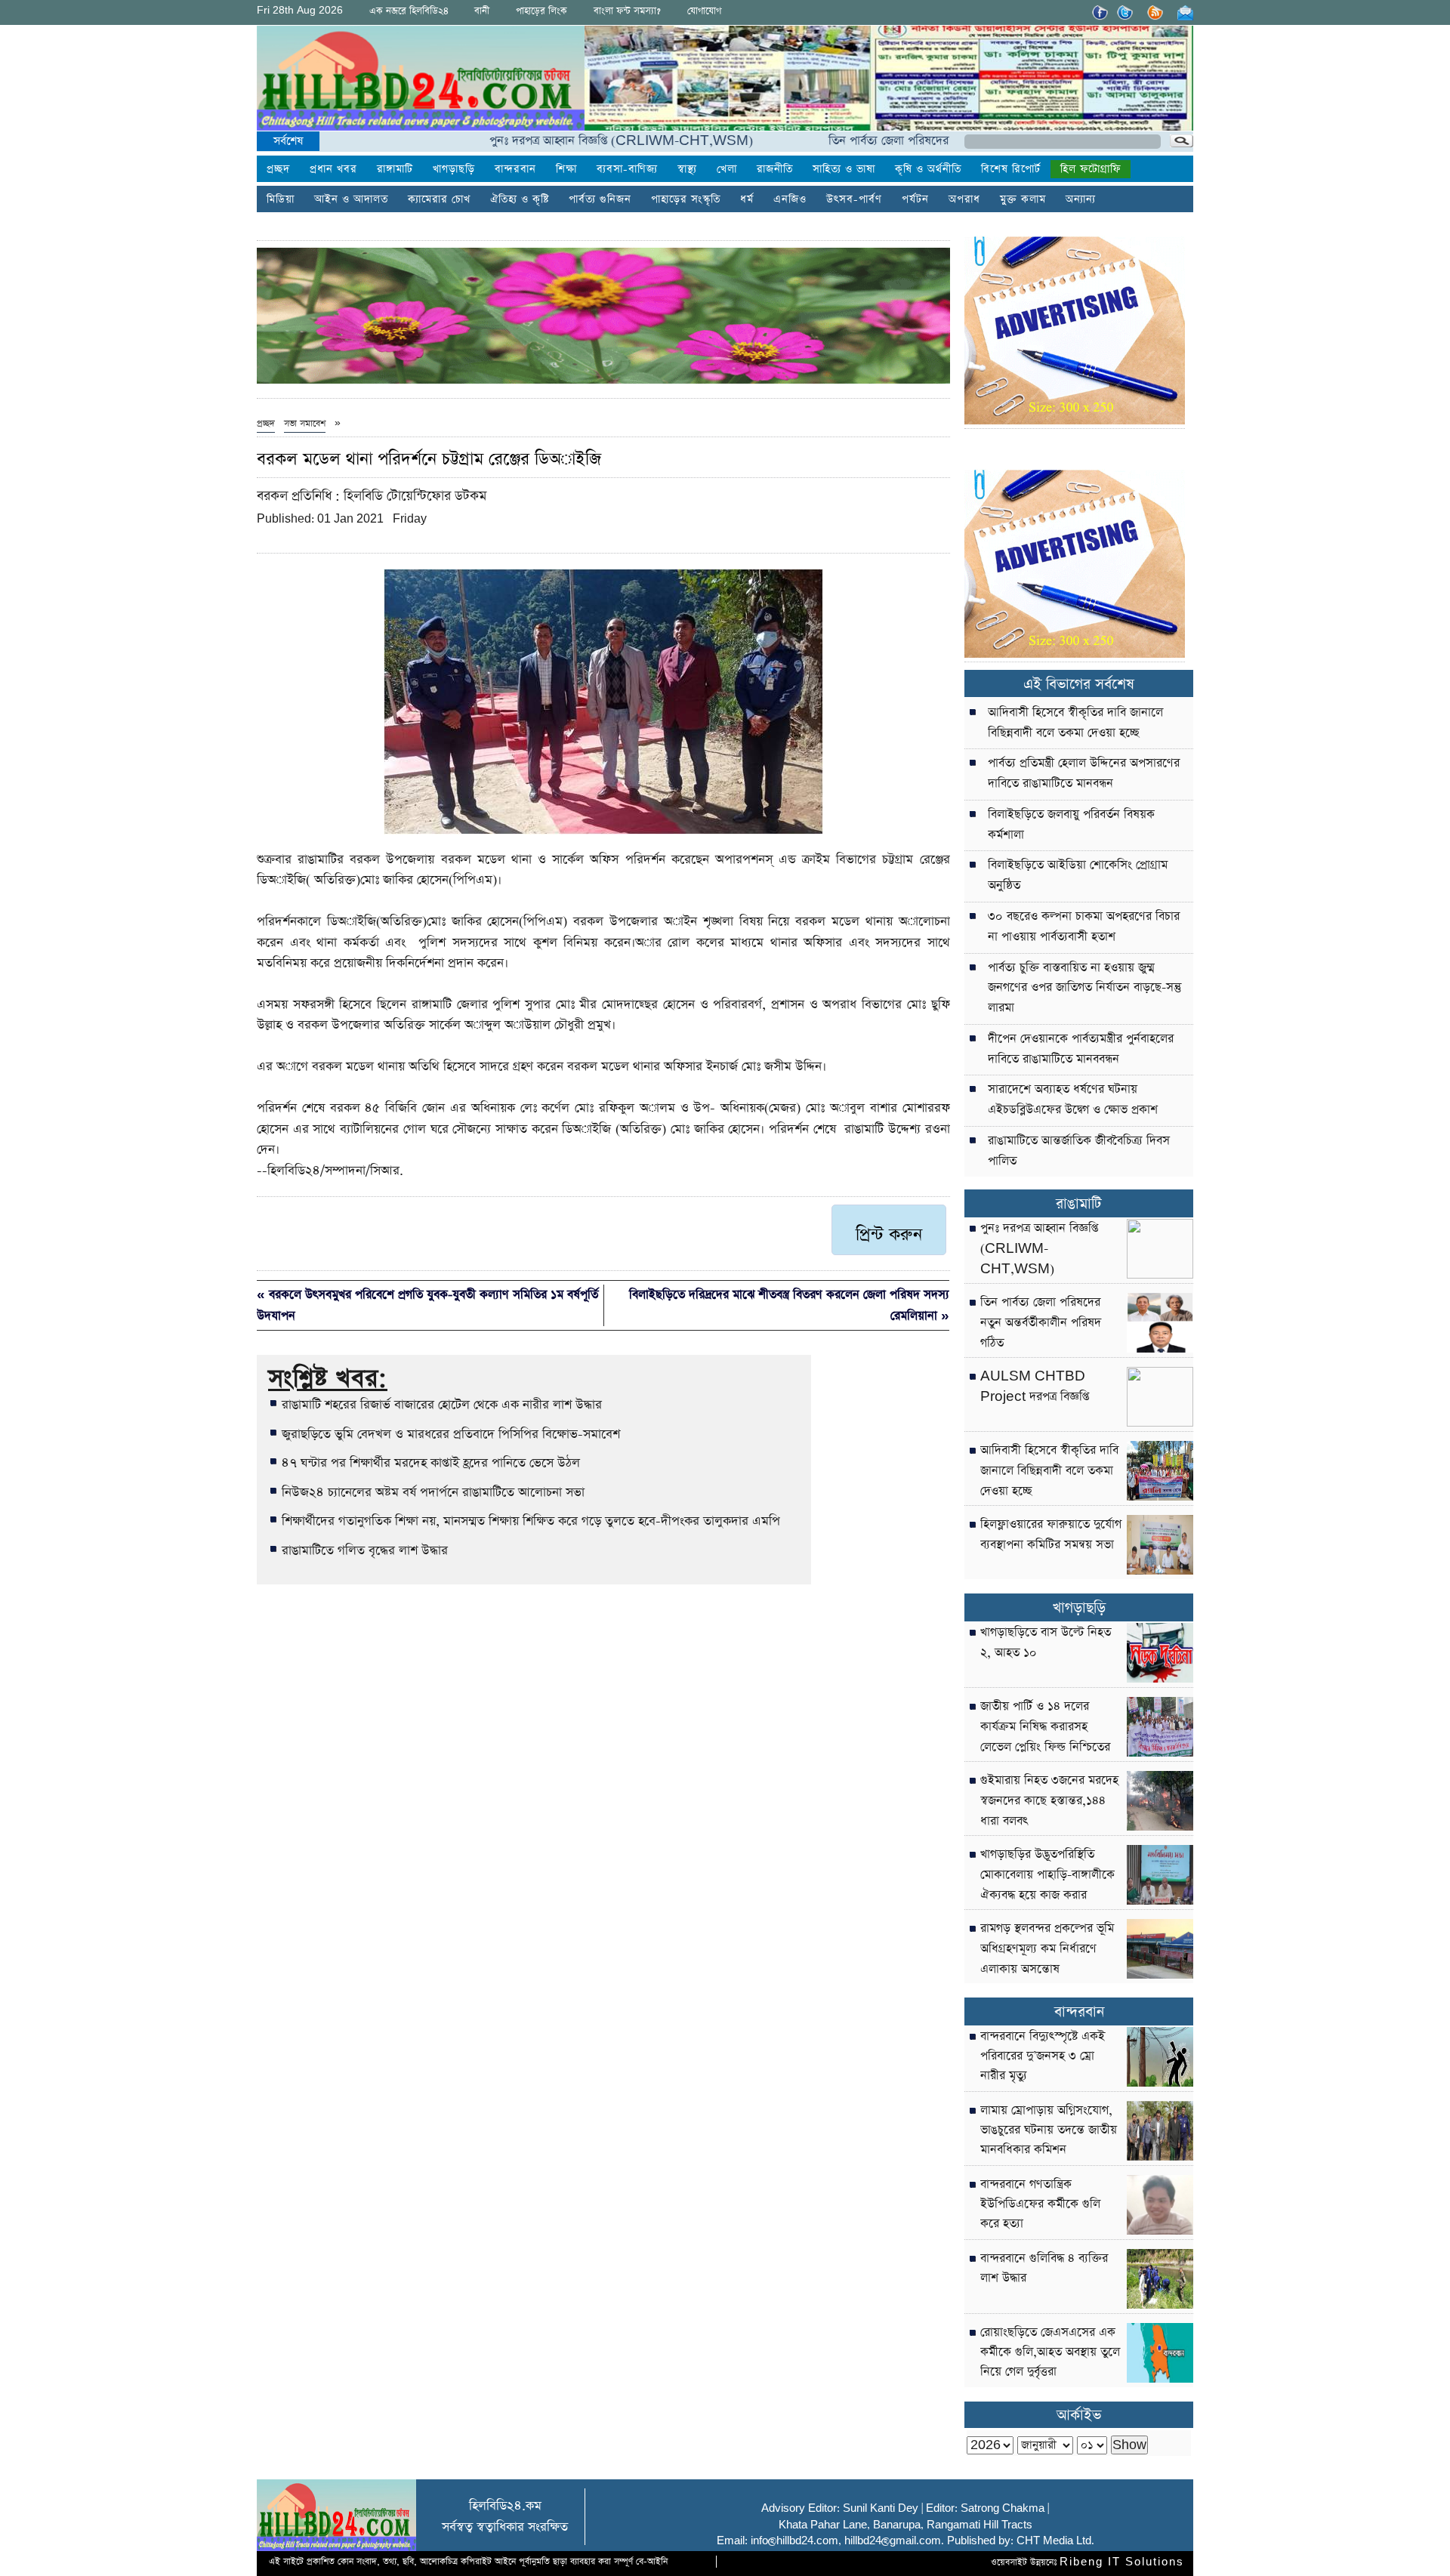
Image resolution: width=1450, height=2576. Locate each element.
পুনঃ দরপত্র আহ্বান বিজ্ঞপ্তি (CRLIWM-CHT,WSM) (551, 141)
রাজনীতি (775, 169)
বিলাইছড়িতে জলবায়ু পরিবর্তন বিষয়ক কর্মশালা (1071, 825)
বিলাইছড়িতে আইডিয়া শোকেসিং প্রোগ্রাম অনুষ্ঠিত (1078, 876)
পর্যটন (915, 199)
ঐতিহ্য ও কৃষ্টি (520, 199)
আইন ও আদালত (351, 199)
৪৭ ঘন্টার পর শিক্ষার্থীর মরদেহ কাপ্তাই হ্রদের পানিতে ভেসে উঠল (431, 1463)
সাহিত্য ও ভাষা (844, 169)
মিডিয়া (281, 199)
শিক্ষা (566, 169)
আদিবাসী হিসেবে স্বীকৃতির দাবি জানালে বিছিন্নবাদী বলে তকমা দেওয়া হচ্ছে (1075, 723)
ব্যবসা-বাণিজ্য (627, 169)
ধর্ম (747, 199)
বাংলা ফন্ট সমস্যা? (627, 11)
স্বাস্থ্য (687, 169)
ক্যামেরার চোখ (439, 199)
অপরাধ (964, 199)
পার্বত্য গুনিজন (600, 199)
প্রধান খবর (333, 169)
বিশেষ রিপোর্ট (1011, 169)
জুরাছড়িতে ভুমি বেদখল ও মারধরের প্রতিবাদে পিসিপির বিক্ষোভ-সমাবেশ (451, 1434)
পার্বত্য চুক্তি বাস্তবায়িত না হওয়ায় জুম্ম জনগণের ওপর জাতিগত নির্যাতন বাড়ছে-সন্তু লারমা (1084, 989)
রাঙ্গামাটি (395, 169)
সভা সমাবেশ (305, 424)
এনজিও (790, 199)
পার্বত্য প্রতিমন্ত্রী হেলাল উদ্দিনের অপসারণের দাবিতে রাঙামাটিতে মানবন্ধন (1084, 774)
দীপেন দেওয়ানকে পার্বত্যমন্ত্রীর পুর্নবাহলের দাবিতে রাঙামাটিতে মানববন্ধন (1081, 1049)
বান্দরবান (515, 169)
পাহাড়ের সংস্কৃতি (686, 199)
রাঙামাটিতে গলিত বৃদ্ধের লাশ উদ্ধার (365, 1550)
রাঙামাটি (1079, 1204)
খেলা (727, 169)
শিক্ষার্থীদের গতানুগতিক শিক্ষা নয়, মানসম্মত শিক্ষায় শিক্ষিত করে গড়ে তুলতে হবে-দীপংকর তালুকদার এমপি (531, 1521)
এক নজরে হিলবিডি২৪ (409, 11)
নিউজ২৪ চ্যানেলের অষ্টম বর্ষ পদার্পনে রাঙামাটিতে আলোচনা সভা (433, 1492)
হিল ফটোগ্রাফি (1091, 169)
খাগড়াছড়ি (454, 169)
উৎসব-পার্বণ (854, 199)
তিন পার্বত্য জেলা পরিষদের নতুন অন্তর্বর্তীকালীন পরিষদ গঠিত (894, 141)
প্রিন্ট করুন (889, 1235)
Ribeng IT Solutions (1122, 2562)
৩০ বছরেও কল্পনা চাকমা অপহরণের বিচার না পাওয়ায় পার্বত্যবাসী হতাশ (1084, 927)
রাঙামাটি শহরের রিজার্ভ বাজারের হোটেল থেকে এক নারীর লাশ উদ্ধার (442, 1405)
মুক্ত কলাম (1023, 199)
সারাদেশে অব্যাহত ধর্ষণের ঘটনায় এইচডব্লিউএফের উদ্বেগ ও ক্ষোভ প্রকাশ (1073, 1100)
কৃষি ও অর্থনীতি (928, 169)
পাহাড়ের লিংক (541, 11)
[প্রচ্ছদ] (421, 81)
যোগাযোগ (704, 11)
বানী (482, 11)
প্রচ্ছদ (278, 169)
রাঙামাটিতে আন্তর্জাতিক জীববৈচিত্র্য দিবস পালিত (1079, 1151)
